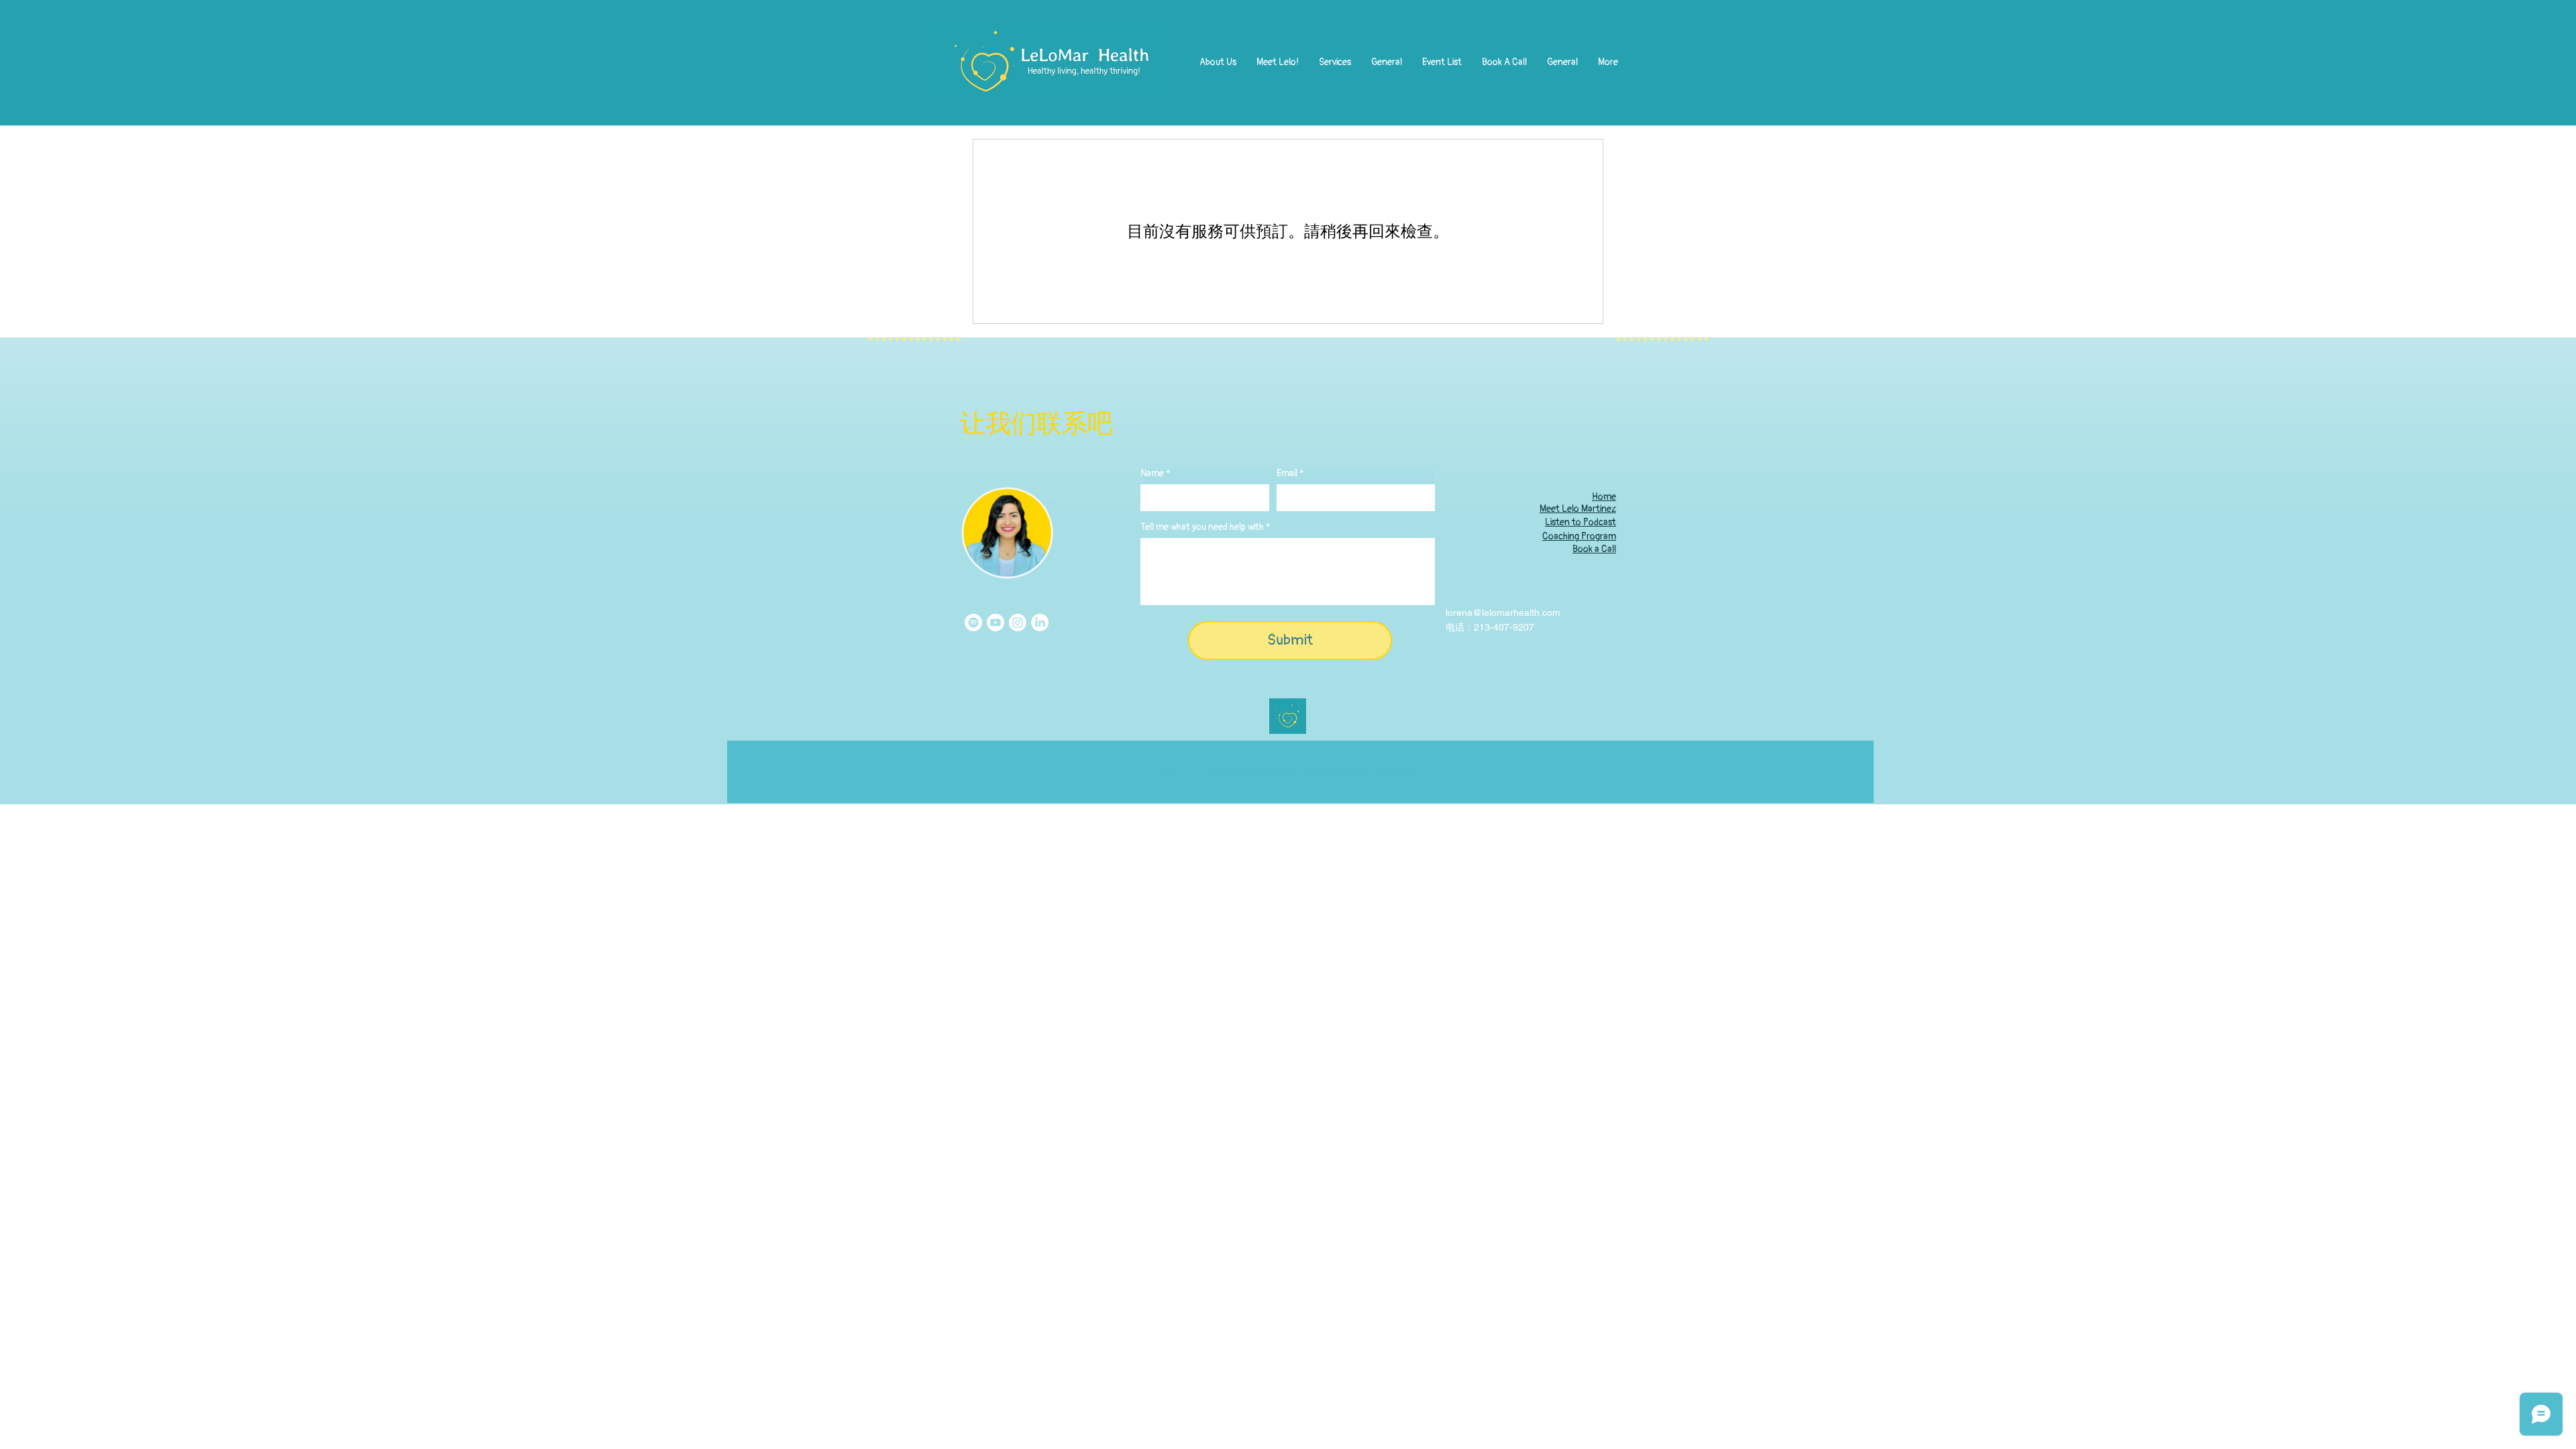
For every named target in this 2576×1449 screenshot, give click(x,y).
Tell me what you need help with (1202, 527)
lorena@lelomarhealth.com (1503, 612)
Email (1287, 474)
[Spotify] (973, 623)
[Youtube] (996, 623)
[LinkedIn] (1040, 623)
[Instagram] (1018, 623)
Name (1152, 474)
